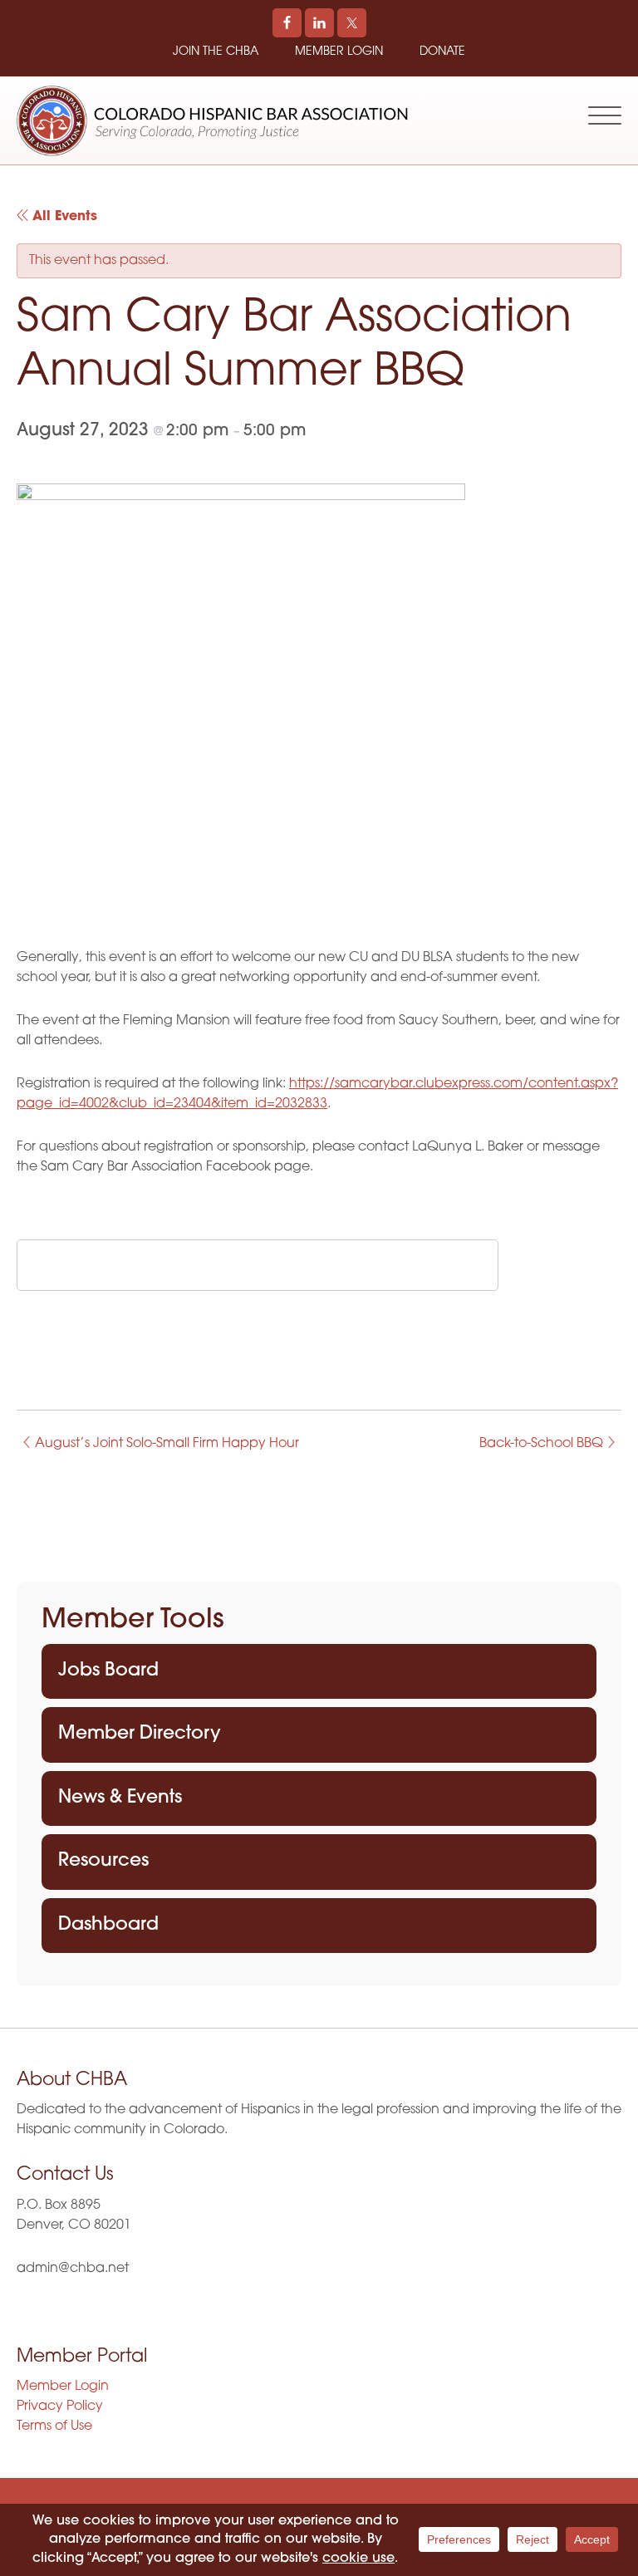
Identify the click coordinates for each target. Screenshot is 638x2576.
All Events (63, 217)
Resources (103, 1861)
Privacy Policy (60, 2407)
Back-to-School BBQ (543, 1444)
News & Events (120, 1798)
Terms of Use (54, 2426)
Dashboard (108, 1925)
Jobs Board (108, 1671)
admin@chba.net (73, 2269)
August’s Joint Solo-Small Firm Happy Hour (165, 1444)
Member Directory (140, 1734)
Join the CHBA (216, 52)
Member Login (339, 52)
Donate (442, 52)
